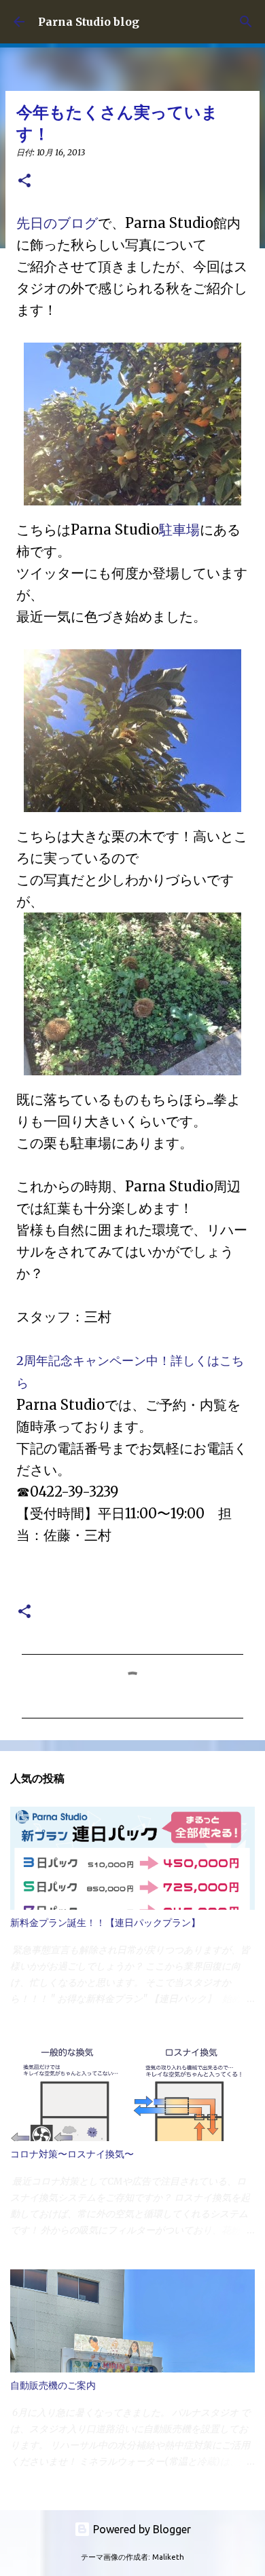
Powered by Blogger (141, 2529)
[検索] (246, 22)
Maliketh (168, 2557)
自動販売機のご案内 (53, 2385)
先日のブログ (57, 223)
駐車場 (179, 530)
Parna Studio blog (89, 22)
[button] (24, 181)
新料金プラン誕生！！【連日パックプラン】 (105, 1923)
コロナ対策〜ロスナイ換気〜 (72, 2154)
